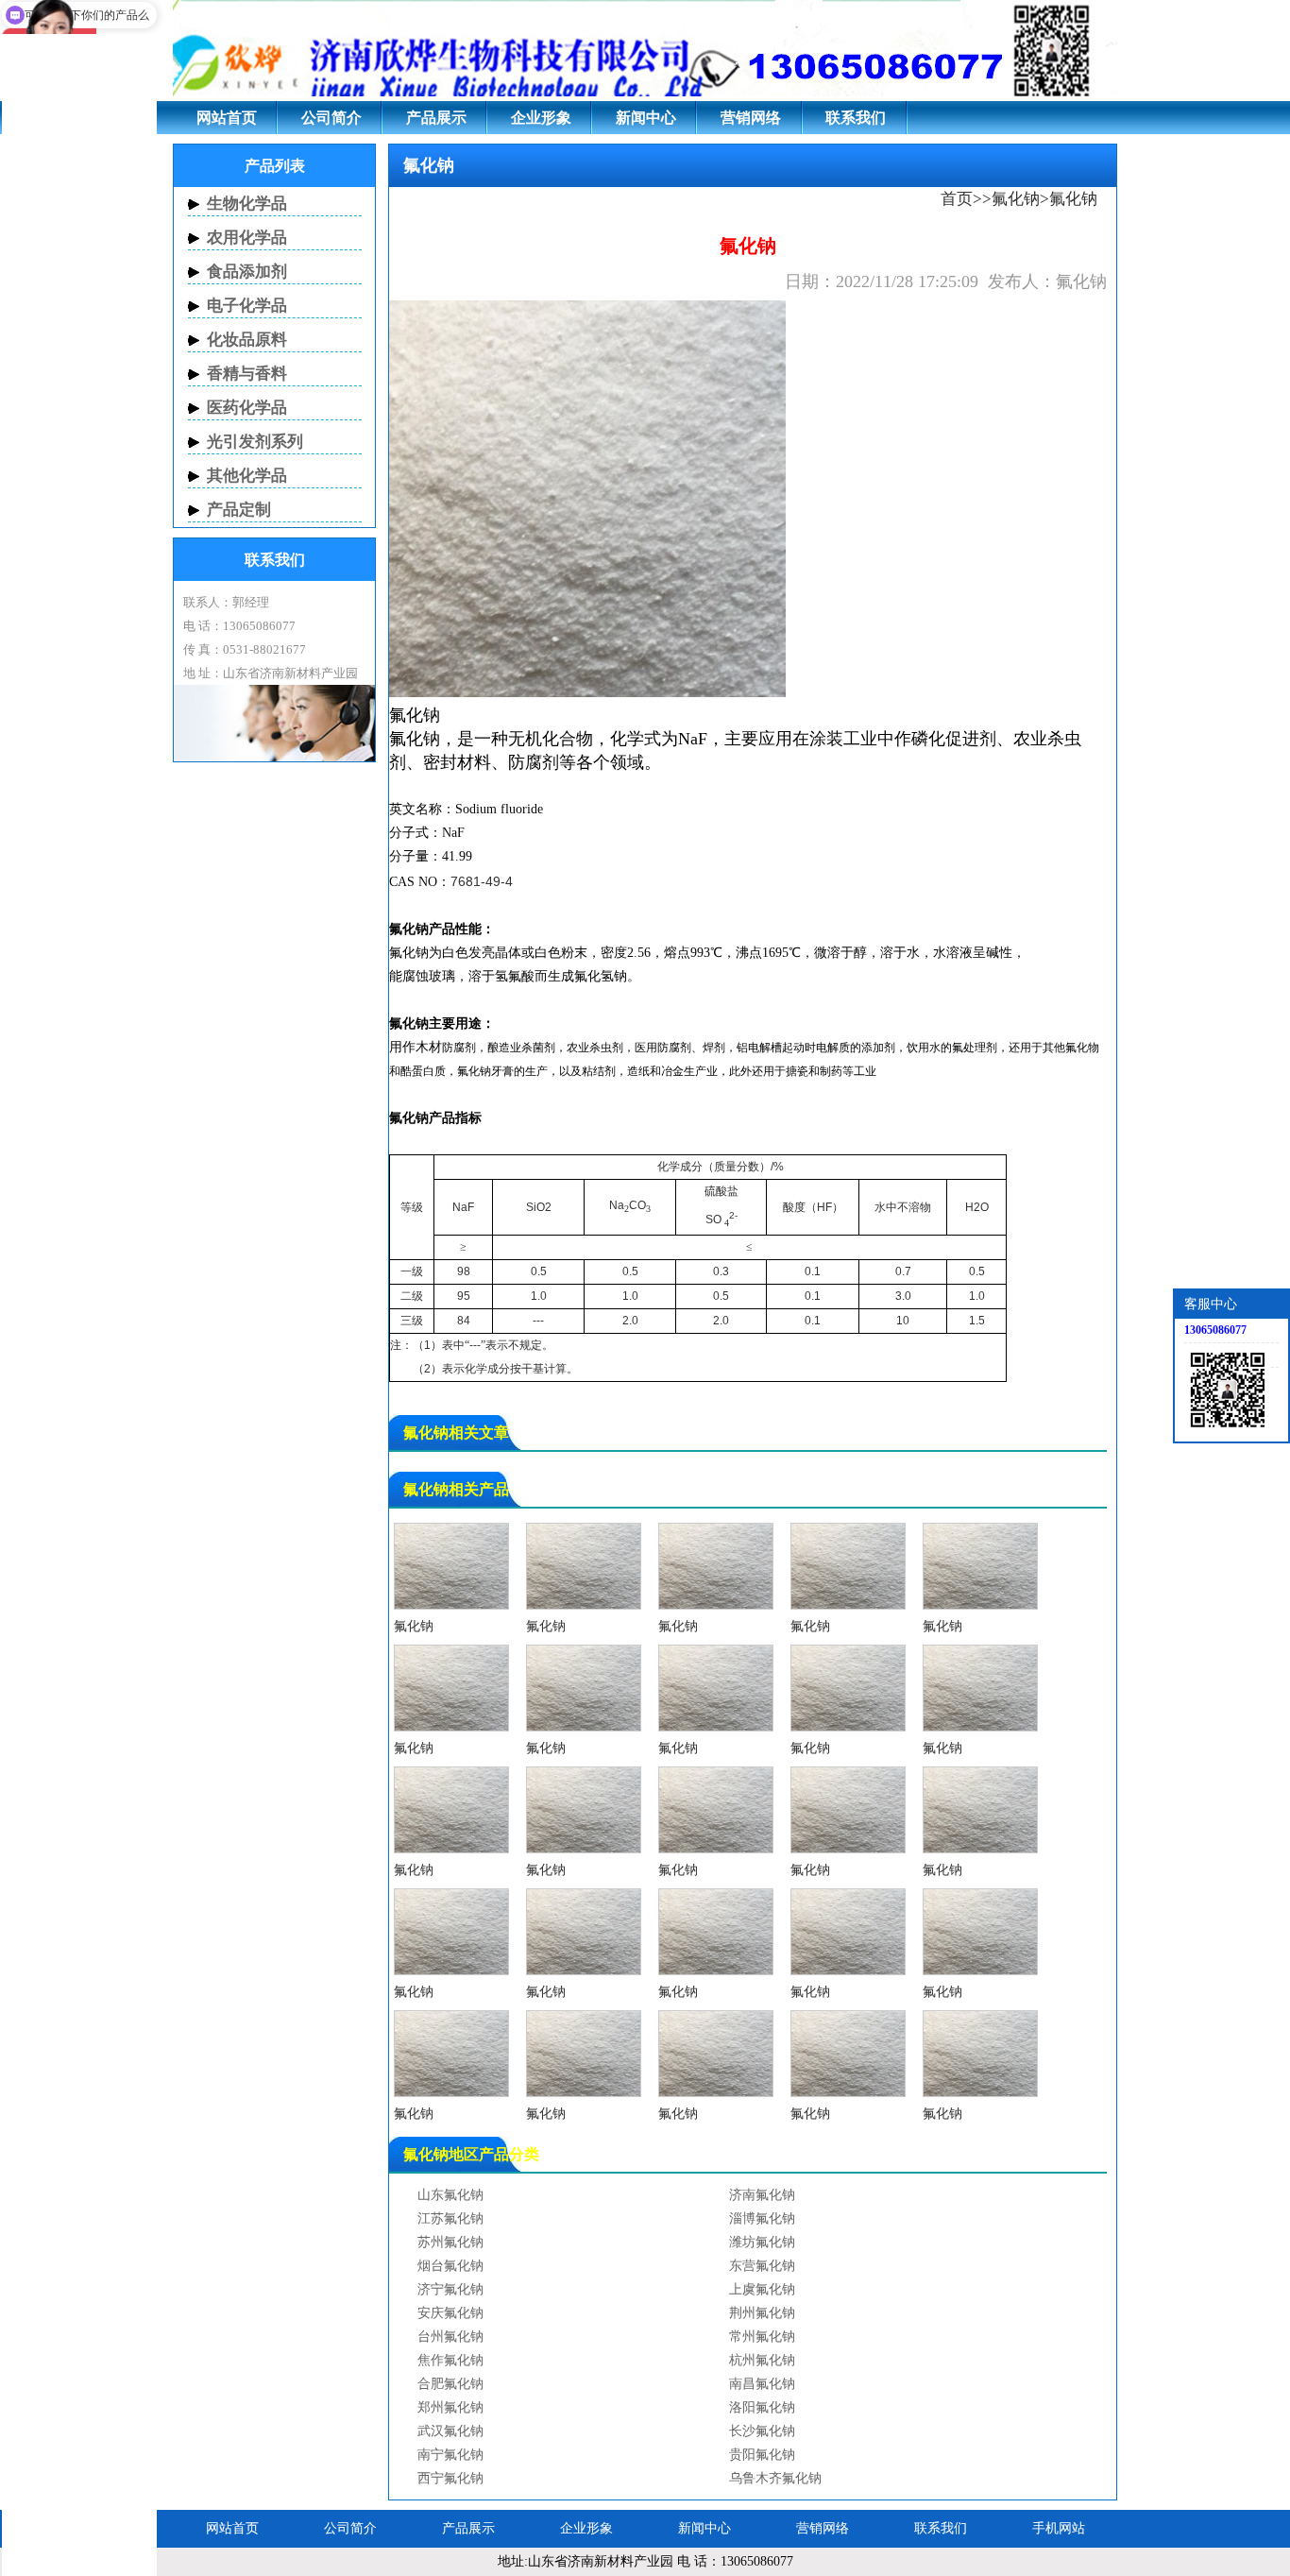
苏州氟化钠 (450, 2242)
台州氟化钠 (450, 2337)
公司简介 (331, 118)
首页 (957, 199)
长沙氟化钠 (762, 2431)
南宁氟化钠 (450, 2455)
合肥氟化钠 (450, 2384)
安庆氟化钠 (450, 2313)
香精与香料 (247, 374)
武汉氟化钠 (450, 2431)
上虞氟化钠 (762, 2289)
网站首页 (227, 118)
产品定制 (239, 510)
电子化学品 (247, 306)
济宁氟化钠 (450, 2289)
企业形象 (541, 118)
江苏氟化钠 (450, 2218)
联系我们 (856, 118)
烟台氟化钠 (450, 2266)
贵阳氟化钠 (762, 2455)
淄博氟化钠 (762, 2218)
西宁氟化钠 (450, 2478)
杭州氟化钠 (762, 2360)
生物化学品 (247, 204)
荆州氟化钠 (762, 2313)
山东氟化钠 (450, 2195)
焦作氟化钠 (450, 2360)
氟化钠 (1016, 199)
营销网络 (751, 118)
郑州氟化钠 (450, 2407)
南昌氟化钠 (762, 2384)
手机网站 (1059, 2528)
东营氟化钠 (762, 2266)
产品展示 (436, 118)
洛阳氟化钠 (762, 2407)
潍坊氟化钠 (762, 2242)
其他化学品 (247, 476)
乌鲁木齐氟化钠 (775, 2478)
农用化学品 (247, 238)
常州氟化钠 (762, 2337)
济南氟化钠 (762, 2195)
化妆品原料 (247, 340)
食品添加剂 (247, 272)
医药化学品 (247, 408)
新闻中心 (646, 118)
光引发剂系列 (255, 442)
